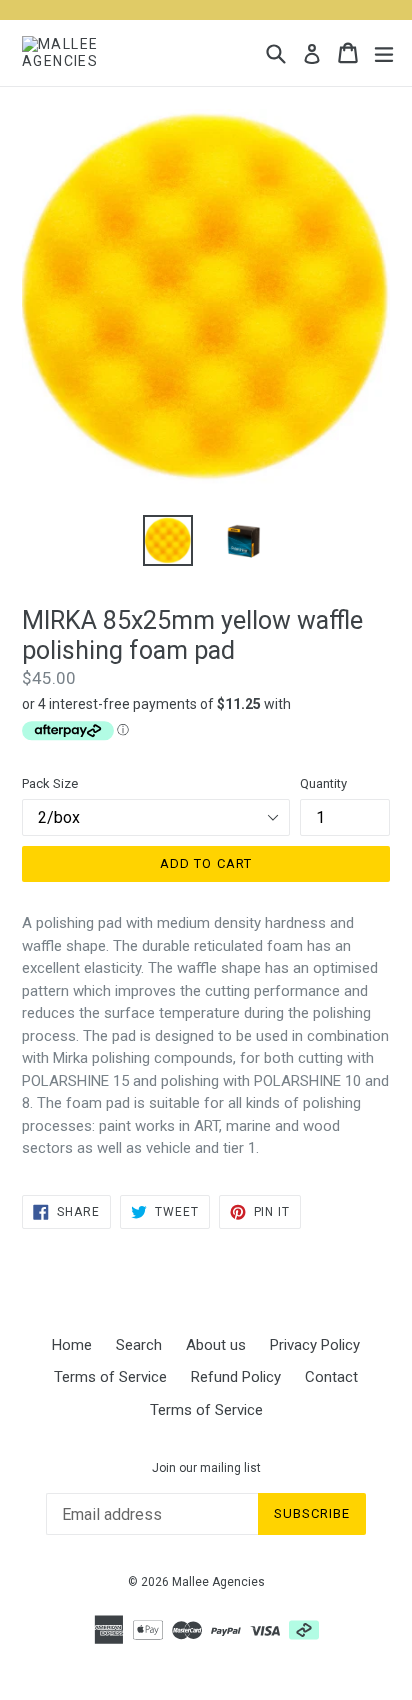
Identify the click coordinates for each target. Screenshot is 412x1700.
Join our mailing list (206, 1468)
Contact (331, 1377)
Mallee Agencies (218, 1582)
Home (72, 1345)
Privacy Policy (315, 1345)
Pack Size (50, 783)
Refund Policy (236, 1377)
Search (139, 1345)
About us (216, 1345)
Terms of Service (110, 1377)
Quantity (323, 783)
